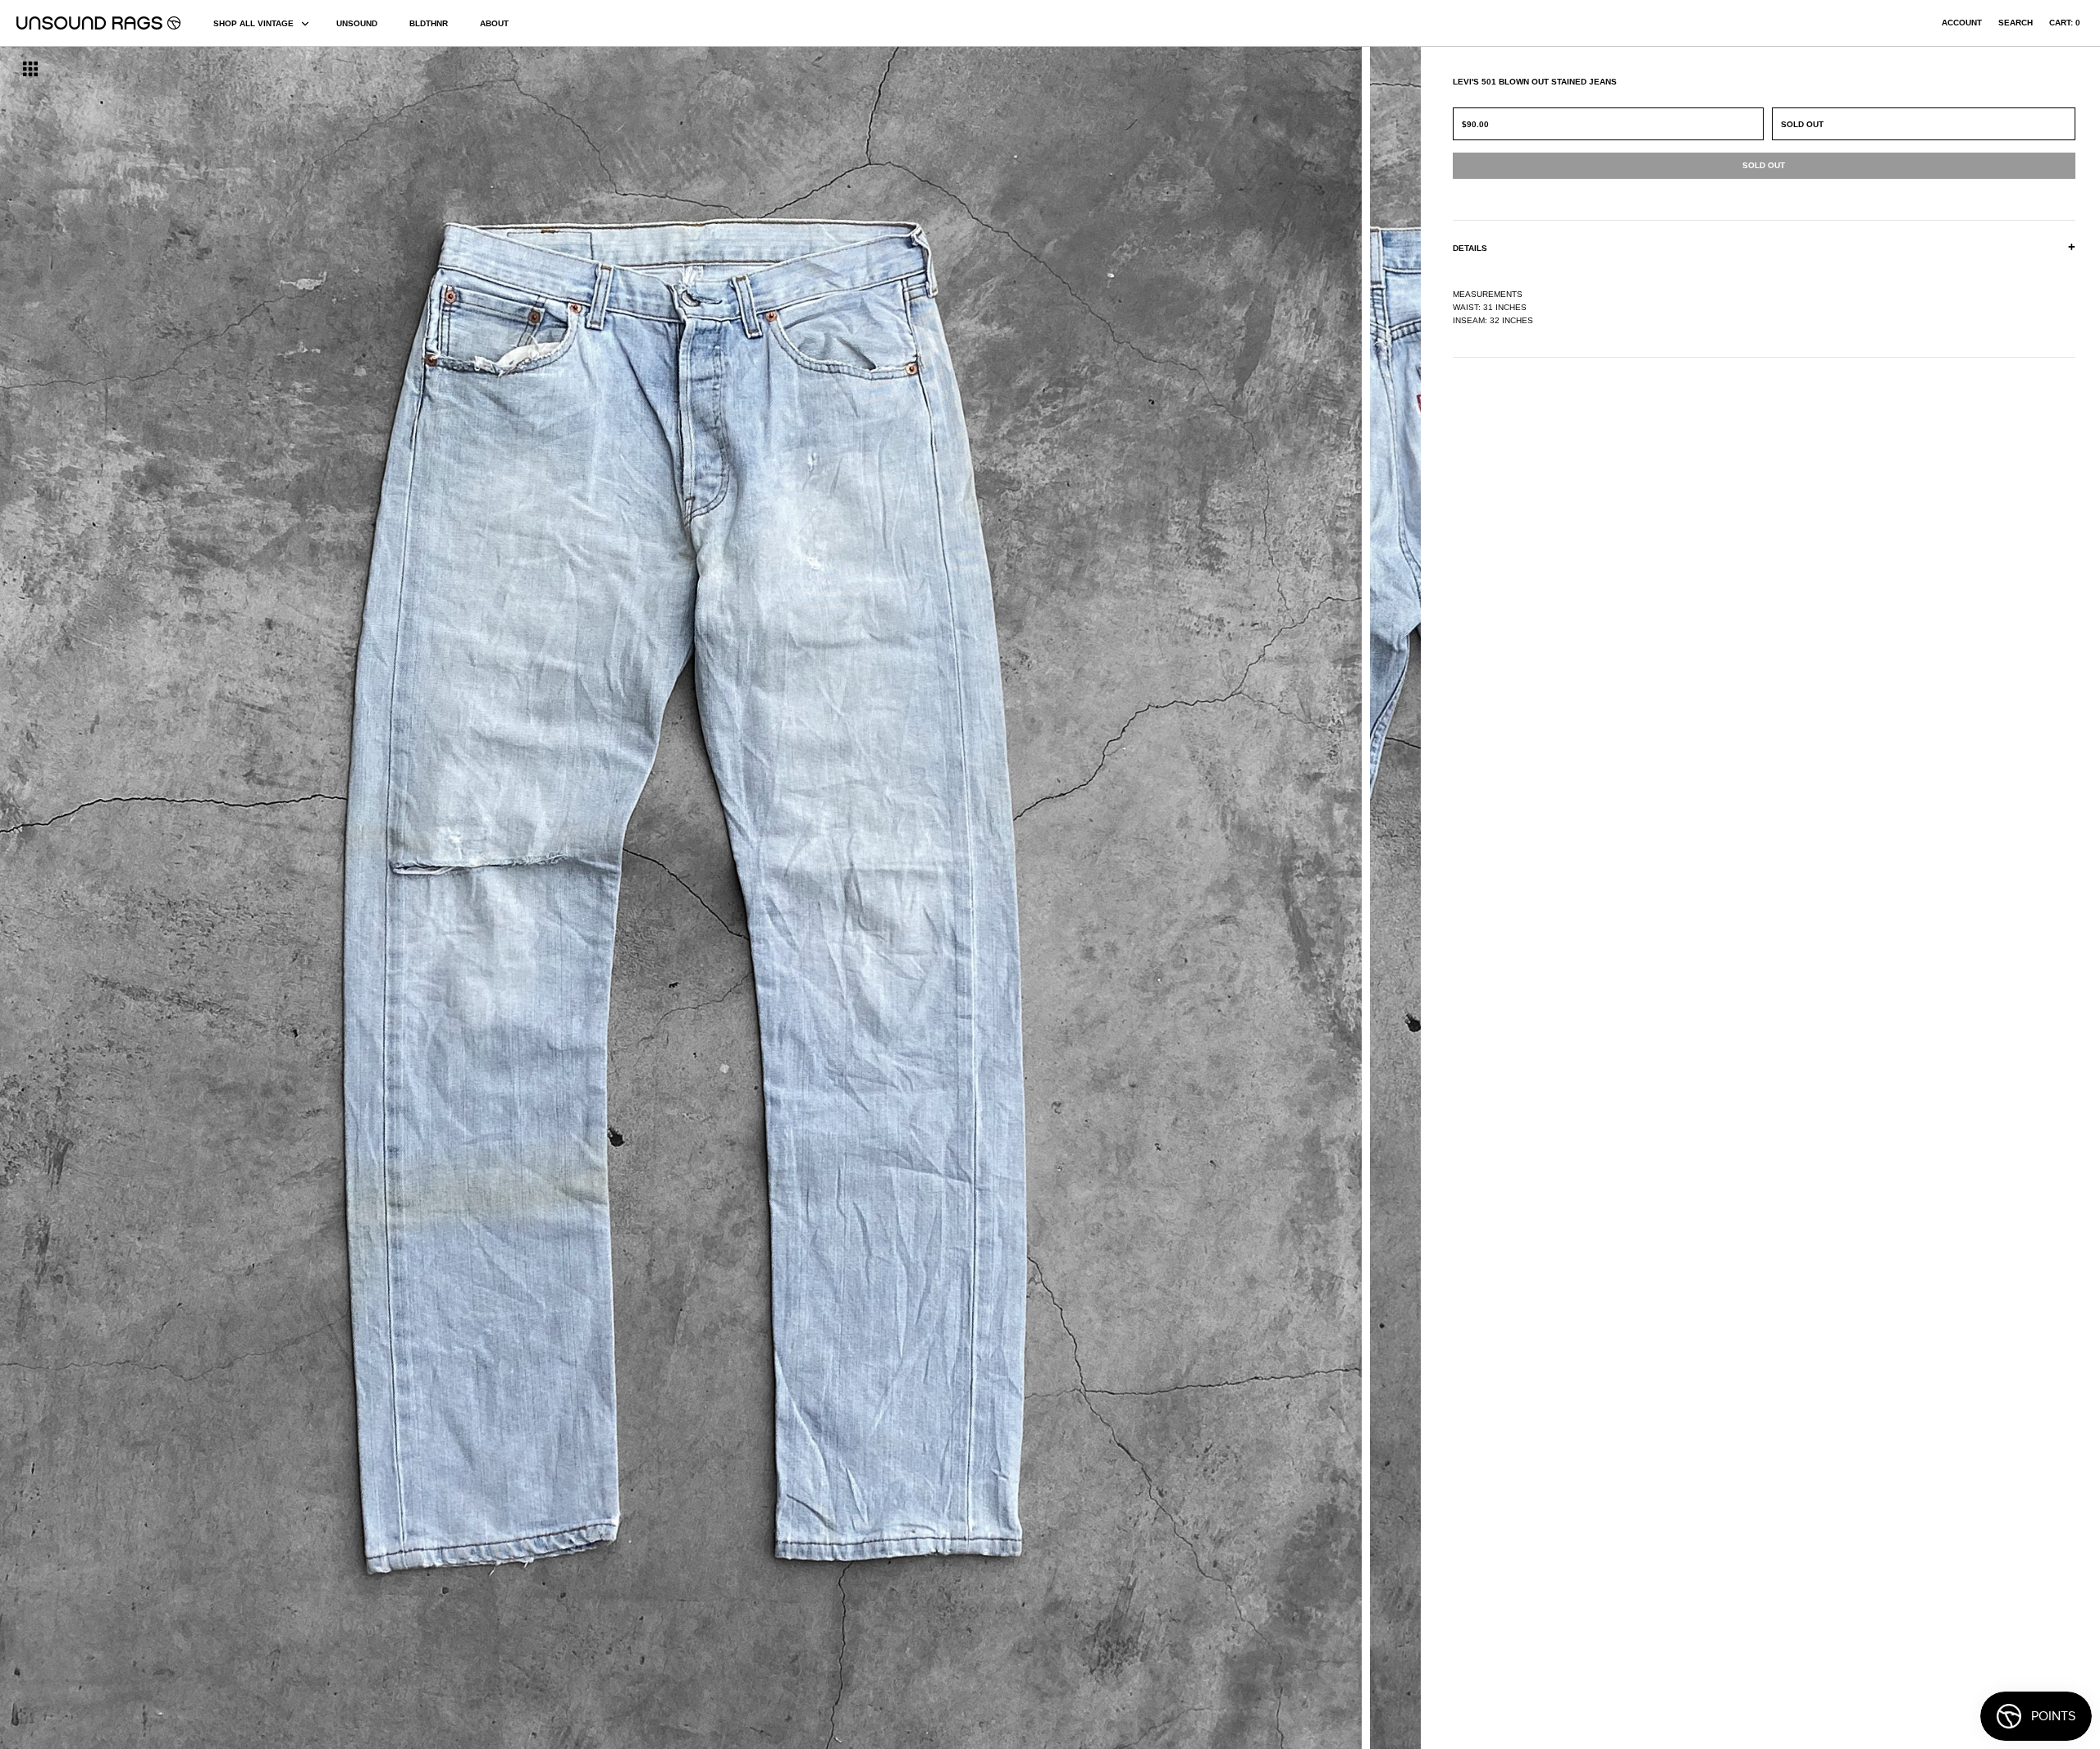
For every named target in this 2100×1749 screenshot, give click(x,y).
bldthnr (429, 23)
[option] (357, 898)
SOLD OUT (1802, 124)
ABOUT (494, 23)
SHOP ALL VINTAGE (253, 23)
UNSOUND (357, 23)
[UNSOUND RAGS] (98, 23)
